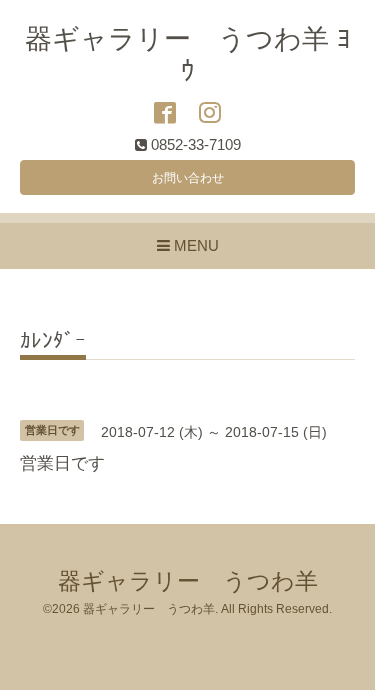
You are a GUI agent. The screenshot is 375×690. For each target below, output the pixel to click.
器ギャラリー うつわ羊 (188, 581)
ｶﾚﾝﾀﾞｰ (53, 341)
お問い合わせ (188, 178)
